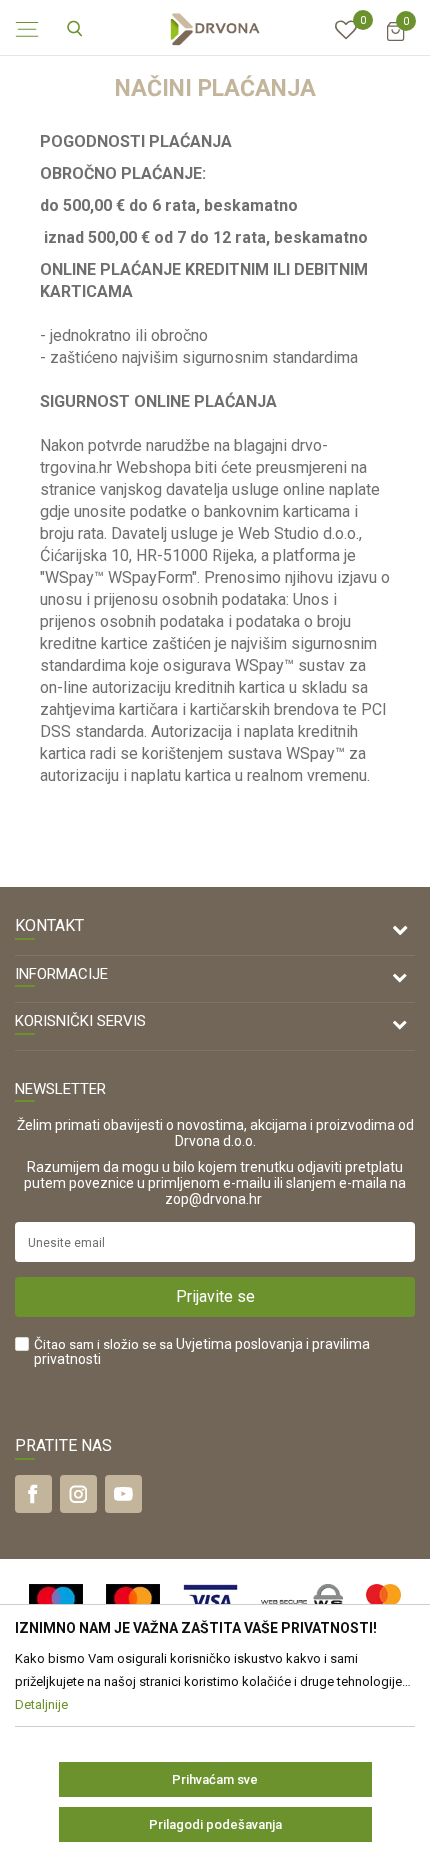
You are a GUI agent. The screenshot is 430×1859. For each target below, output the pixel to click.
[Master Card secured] (383, 1601)
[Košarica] (395, 40)
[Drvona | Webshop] (215, 28)
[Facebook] (33, 1494)
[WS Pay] (302, 1601)
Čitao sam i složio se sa (202, 1352)
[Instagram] (78, 1494)
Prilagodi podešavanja (215, 1824)
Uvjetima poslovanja (239, 1344)
